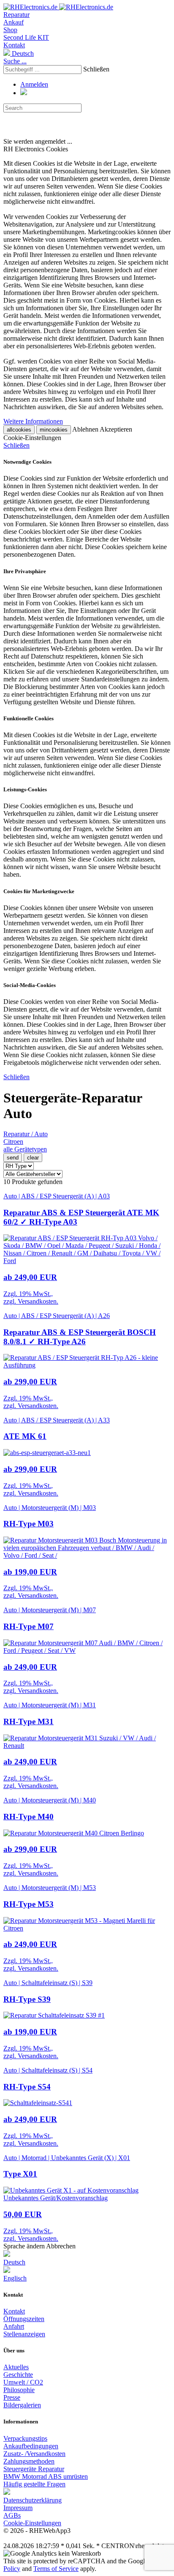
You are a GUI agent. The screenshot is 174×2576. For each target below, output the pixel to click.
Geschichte (18, 2375)
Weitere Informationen (33, 421)
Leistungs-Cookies (25, 789)
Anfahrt (14, 2326)
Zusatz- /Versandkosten (34, 2454)
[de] (7, 2493)
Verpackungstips (25, 2438)
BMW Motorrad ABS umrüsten (46, 2476)
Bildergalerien (22, 2405)
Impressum (18, 2508)
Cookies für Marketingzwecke (39, 891)
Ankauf (14, 22)
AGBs (12, 2515)
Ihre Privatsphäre (25, 571)
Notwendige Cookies (27, 462)
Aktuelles (16, 2367)
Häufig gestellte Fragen (34, 2484)
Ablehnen (85, 429)
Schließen (96, 69)
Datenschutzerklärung (33, 2500)
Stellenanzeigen (24, 2334)
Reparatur (16, 15)
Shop (10, 30)
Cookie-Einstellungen (32, 2523)
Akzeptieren (116, 429)
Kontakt (14, 45)
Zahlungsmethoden (29, 2461)
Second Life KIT (26, 37)
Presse (12, 2397)
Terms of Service (56, 2569)
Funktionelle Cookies (29, 718)
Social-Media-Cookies (30, 985)
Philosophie (19, 2390)
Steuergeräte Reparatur (34, 2469)
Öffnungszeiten (24, 2319)
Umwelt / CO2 (23, 2382)
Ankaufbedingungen (31, 2446)
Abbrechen (61, 2246)
